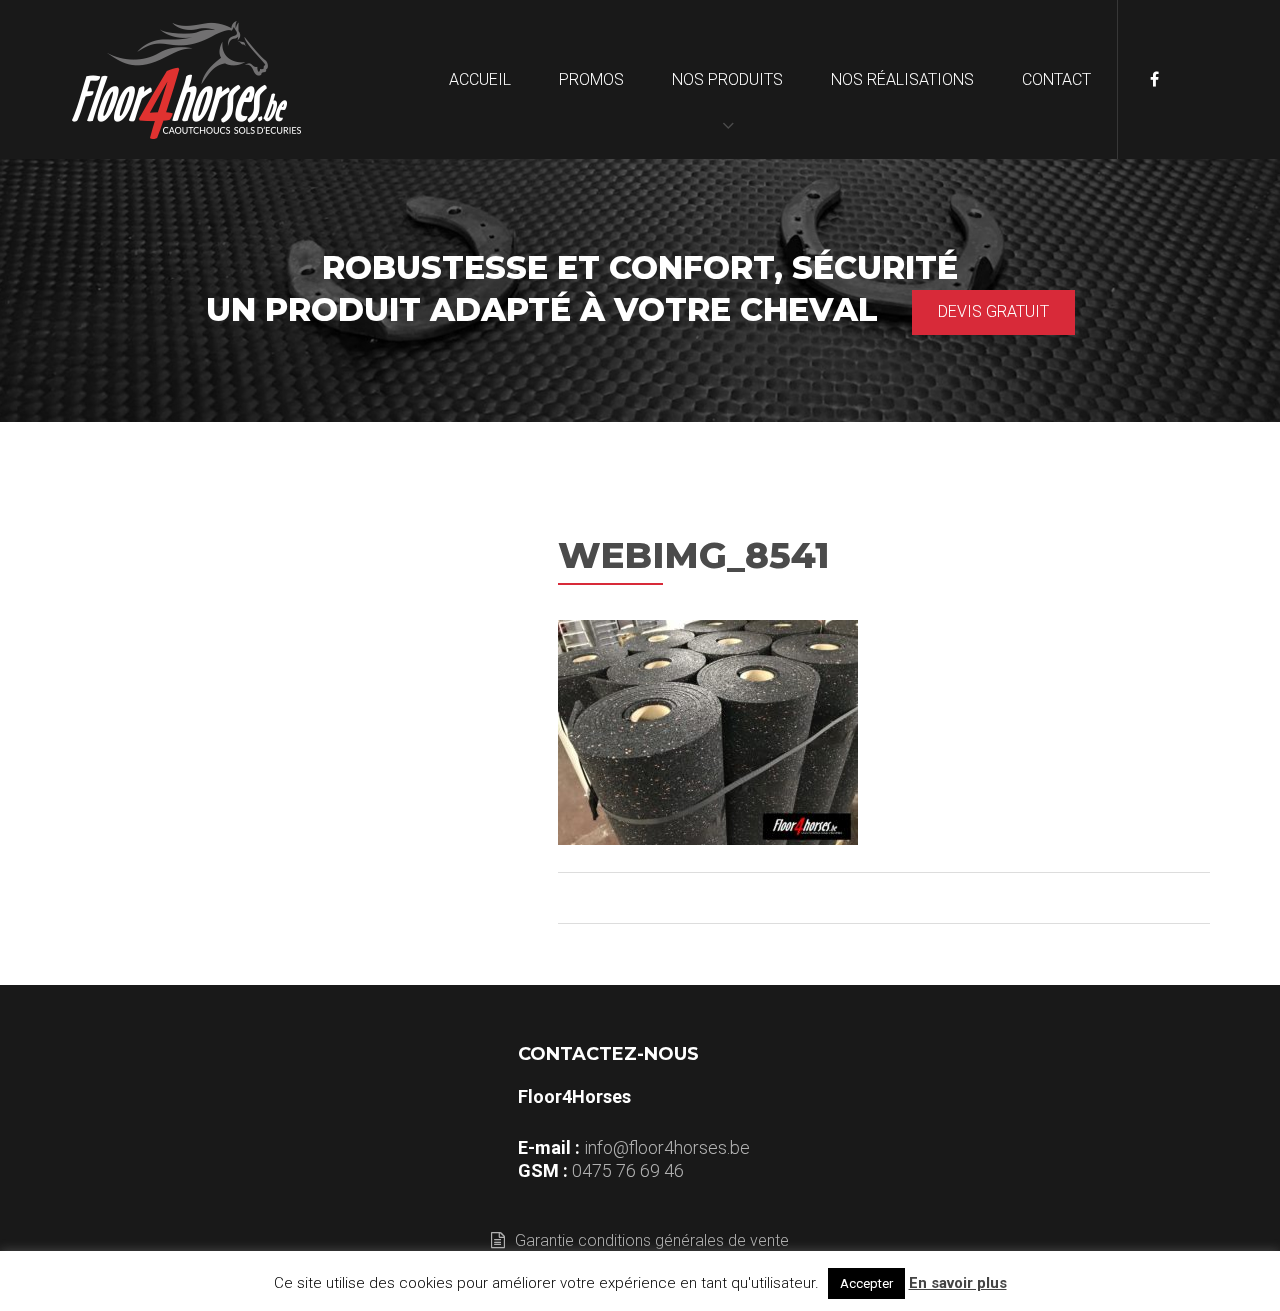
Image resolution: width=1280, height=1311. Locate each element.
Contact (1056, 79)
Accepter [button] (866, 1283)
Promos (591, 79)
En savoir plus (958, 1283)
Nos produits (727, 79)
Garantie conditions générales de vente (652, 1240)
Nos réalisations (902, 79)
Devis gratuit (993, 311)
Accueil (480, 79)
